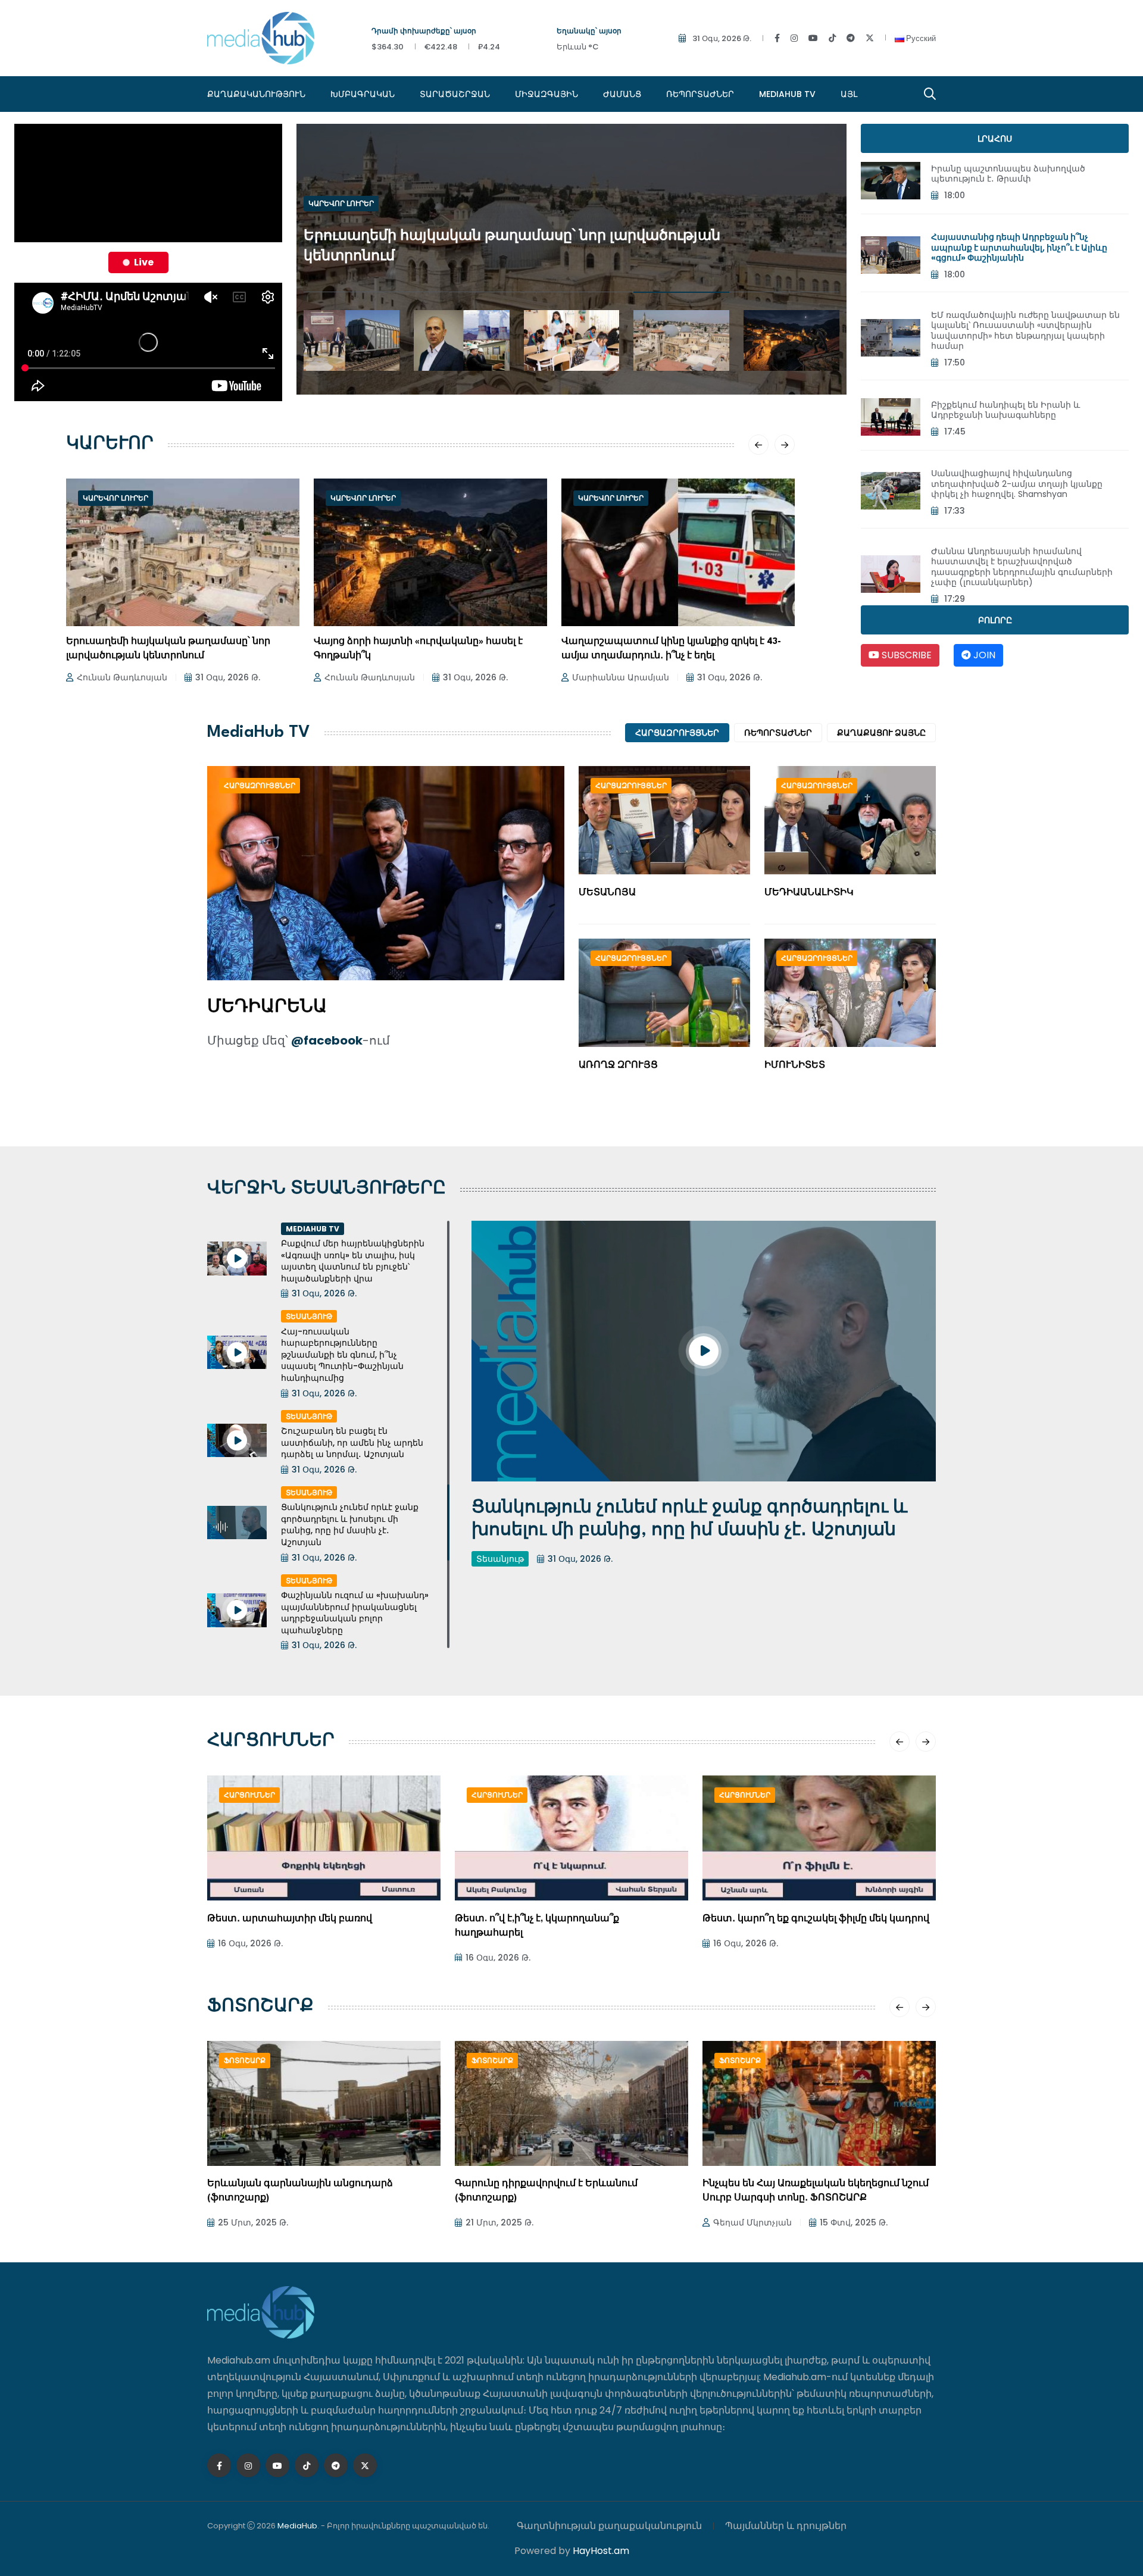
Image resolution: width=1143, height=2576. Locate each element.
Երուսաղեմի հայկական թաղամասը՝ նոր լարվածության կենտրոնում (168, 649)
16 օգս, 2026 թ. (250, 1943)
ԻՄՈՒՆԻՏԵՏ (795, 1066)
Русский (920, 38)
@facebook (327, 1040)
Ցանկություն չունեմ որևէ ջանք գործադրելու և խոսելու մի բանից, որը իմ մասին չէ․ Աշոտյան (350, 1525)
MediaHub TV (787, 94)
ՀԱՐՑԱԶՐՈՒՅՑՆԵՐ (677, 733)
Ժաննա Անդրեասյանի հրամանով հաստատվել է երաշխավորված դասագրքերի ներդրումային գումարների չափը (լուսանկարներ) (1022, 567)
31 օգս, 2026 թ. (722, 38)
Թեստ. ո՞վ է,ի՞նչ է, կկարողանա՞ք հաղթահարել (537, 1926)
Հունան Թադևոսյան (122, 677)
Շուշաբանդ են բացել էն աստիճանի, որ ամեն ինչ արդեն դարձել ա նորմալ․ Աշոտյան (352, 1442)
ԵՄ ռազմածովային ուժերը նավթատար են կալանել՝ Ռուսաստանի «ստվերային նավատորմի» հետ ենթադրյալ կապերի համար (1025, 331)
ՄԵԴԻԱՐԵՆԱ (267, 1008)
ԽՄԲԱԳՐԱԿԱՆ (363, 94)
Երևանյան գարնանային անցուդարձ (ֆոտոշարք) (300, 2191)
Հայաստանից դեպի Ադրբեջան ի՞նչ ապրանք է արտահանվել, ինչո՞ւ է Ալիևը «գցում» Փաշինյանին (1019, 247)
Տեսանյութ (309, 1316)
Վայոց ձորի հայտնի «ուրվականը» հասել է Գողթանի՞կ (418, 649)
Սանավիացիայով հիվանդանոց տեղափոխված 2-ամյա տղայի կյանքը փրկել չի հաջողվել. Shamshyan (1017, 484)
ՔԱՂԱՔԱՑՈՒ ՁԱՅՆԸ (881, 733)
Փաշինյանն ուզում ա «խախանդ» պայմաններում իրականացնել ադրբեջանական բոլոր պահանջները (355, 1613)
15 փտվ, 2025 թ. (854, 2222)
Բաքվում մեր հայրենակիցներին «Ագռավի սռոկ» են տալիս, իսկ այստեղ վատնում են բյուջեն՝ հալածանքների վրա (353, 1261)
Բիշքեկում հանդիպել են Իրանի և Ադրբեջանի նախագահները (1005, 410)
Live (144, 262)
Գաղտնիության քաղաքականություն (609, 2526)
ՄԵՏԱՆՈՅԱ (607, 893)
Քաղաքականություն (256, 94)
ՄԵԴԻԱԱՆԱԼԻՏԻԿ (809, 893)
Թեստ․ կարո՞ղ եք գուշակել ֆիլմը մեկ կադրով (816, 1919)
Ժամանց (622, 94)
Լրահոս (995, 139)
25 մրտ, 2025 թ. (253, 2222)
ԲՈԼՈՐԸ (995, 620)
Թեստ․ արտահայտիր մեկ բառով (290, 1919)
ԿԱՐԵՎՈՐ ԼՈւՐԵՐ (341, 233)
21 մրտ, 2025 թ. (499, 2222)
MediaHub (297, 2526)
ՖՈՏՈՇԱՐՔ (260, 2007)
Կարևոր (110, 445)
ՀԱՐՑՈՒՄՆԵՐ (271, 1742)
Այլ (849, 94)
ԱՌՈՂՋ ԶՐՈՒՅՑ (618, 1066)
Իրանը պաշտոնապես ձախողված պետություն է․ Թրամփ (1008, 174)
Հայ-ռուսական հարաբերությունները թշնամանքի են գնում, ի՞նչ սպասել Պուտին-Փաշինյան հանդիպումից (342, 1355)
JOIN (983, 655)
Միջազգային (546, 94)
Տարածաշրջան (455, 94)
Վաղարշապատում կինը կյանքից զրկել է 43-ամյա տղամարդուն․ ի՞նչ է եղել (671, 649)
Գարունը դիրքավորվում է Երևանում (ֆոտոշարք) (546, 2191)
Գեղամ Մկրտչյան (752, 2222)
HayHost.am (601, 2551)
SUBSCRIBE (905, 655)
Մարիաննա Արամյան (621, 677)
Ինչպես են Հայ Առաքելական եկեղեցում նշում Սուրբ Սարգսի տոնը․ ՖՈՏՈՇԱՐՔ (816, 2191)
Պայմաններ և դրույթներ (786, 2526)
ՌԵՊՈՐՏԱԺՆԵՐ (700, 94)
